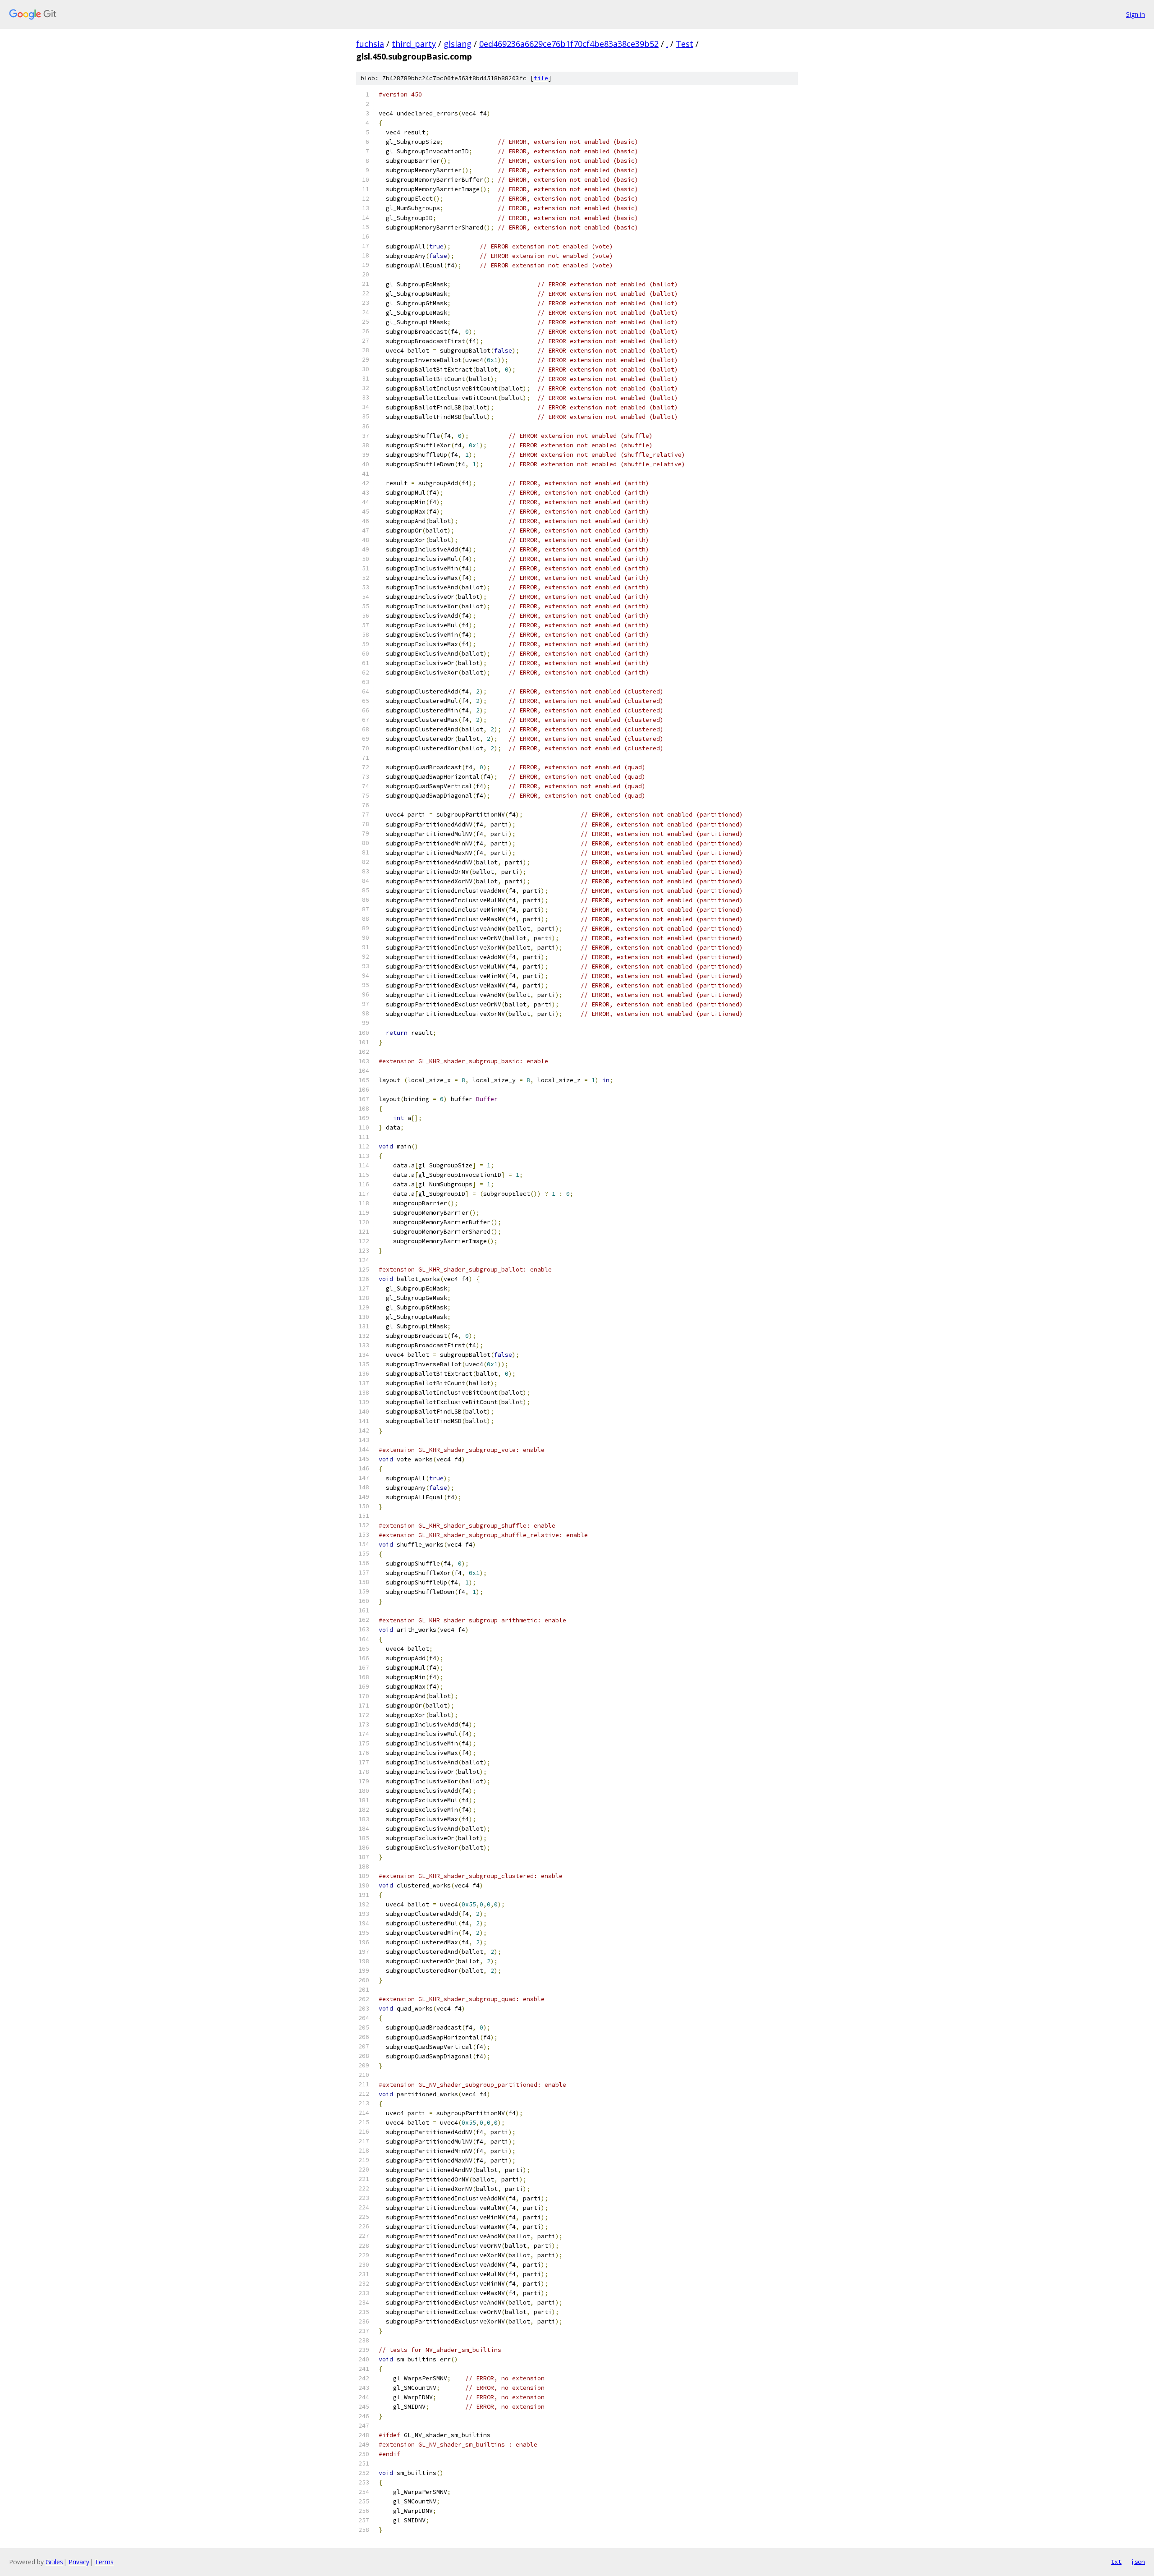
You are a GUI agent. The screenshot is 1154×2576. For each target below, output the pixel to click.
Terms (104, 2562)
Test (685, 44)
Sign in (1136, 14)
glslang (458, 44)
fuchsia (370, 44)
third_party (414, 44)
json (1138, 2562)
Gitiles (54, 2562)
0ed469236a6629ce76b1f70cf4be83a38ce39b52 (569, 44)
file (541, 78)
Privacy (79, 2562)
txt (1116, 2562)
